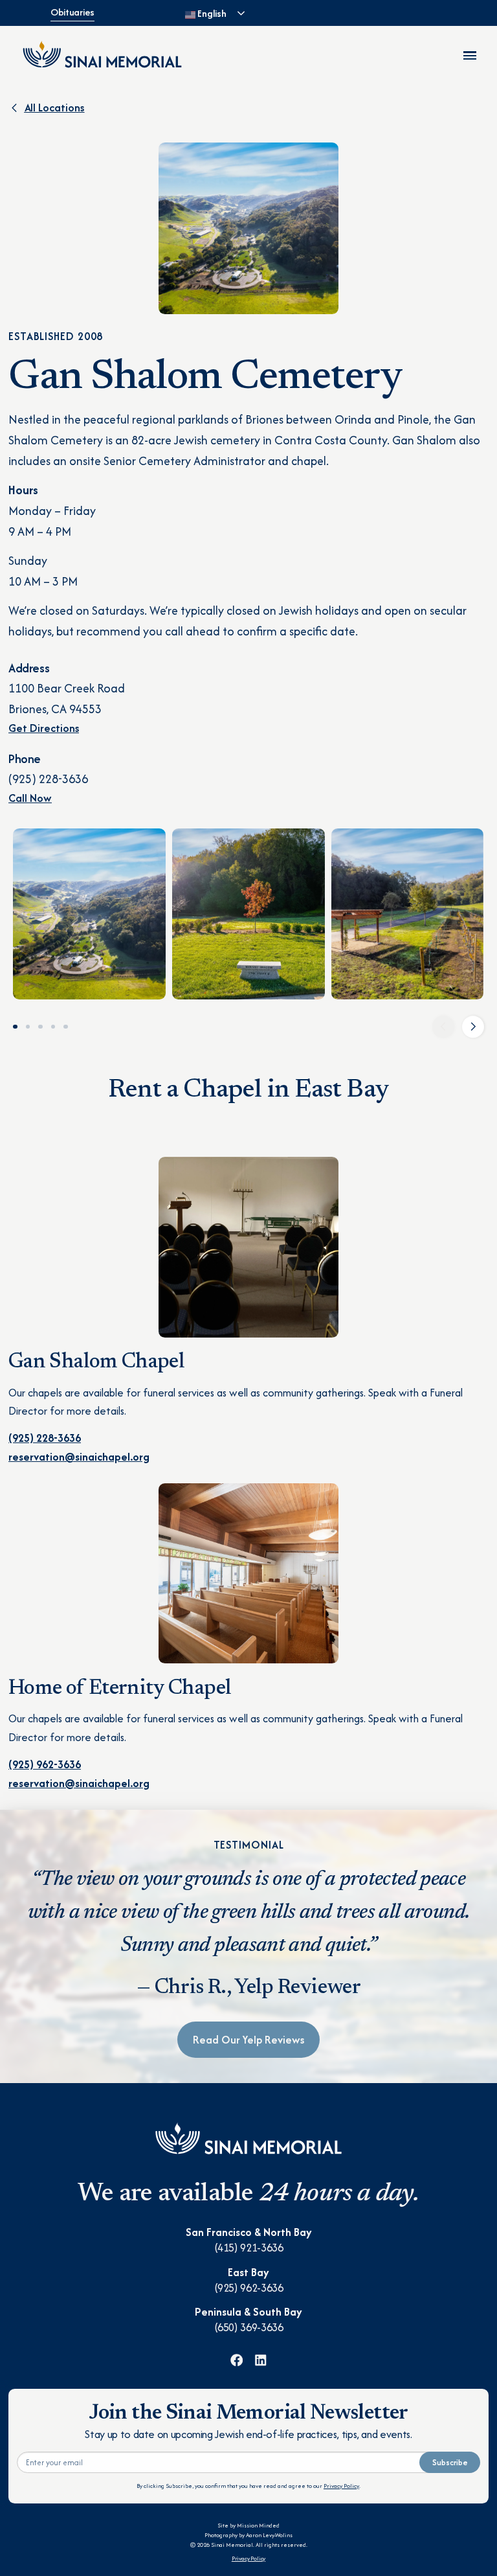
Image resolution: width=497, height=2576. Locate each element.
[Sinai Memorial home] (102, 54)
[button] (443, 1027)
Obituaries (72, 12)
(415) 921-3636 (249, 2248)
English (211, 13)
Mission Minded (258, 2525)
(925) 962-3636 (249, 2288)
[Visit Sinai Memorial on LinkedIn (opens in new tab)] (261, 2360)
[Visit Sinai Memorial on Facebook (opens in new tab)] (237, 2360)
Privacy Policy (341, 2486)
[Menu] (470, 55)
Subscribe (450, 2462)
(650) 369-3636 (249, 2327)
